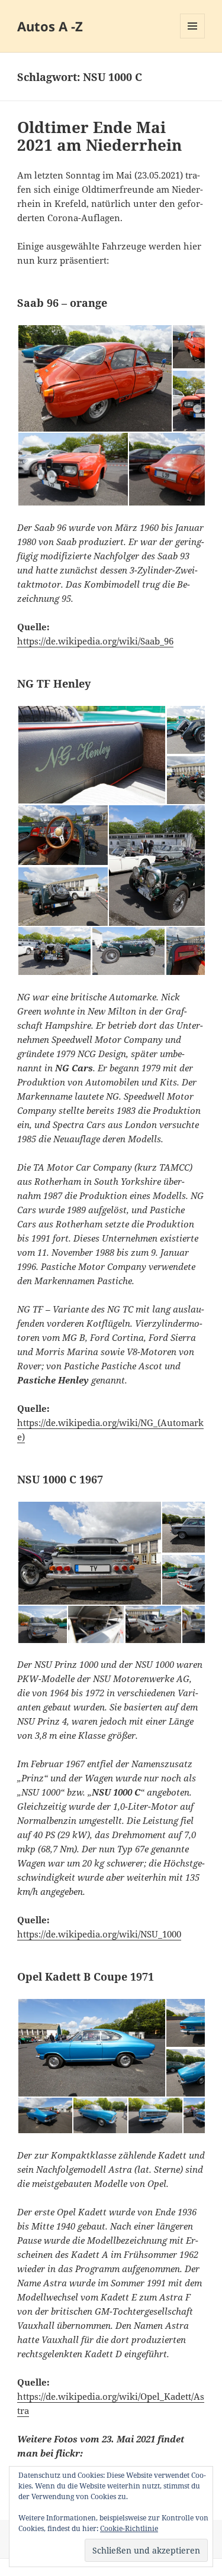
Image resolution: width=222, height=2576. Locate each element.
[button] (94, 378)
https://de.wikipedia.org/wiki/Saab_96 (95, 641)
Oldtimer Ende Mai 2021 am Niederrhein (99, 136)
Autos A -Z (50, 26)
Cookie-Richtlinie (129, 2528)
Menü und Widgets (193, 38)
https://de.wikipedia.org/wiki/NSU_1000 (99, 1934)
